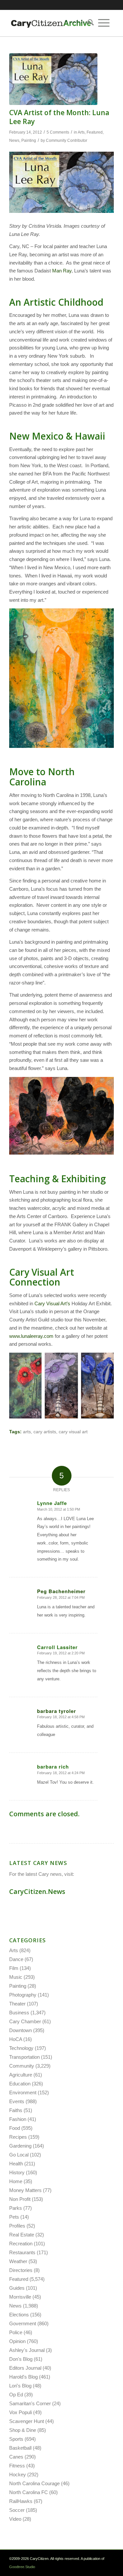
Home (16, 2181)
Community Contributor (67, 140)
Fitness (17, 2466)
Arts (81, 132)
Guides (17, 2288)
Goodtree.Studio (22, 2567)
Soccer (17, 2510)
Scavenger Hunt (27, 2421)
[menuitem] (89, 23)
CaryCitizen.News (37, 1891)
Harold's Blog (23, 2377)
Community (22, 2066)
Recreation (21, 2244)
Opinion (17, 2341)
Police (16, 2332)
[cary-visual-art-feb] (53, 79)
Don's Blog (21, 2359)
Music (16, 1977)
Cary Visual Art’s (52, 1303)
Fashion (18, 2119)
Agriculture (21, 2075)
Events (17, 2101)
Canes (16, 2457)
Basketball (20, 2448)
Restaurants (22, 2252)
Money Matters (25, 2190)
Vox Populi (20, 2412)
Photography (23, 1995)
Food (15, 2128)
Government (23, 2323)
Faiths (16, 2110)
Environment (23, 2092)
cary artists (45, 1432)
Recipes (18, 2137)
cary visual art (73, 1432)
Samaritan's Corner (30, 2403)
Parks (16, 2208)
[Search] (89, 23)
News (14, 140)
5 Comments (58, 132)
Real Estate (22, 2235)
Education (20, 2084)
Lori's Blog (20, 2386)
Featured (95, 132)
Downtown (20, 2030)
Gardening (20, 2146)
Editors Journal (25, 2368)
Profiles (17, 2226)
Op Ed (16, 2395)
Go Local (19, 2155)
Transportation (24, 2057)
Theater (17, 2004)
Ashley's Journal (27, 2350)
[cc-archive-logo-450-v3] (51, 23)
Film (14, 1968)
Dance (16, 1959)
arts (27, 1432)
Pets (14, 2217)
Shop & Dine (23, 2430)
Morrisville (20, 2297)
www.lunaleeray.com (31, 1336)
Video (15, 2519)
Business (19, 2013)
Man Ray (62, 271)
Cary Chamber (25, 2021)
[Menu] (104, 23)
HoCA (16, 2039)
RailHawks (21, 2501)
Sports (16, 2439)
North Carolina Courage (34, 2483)
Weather (18, 2261)
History (17, 2172)
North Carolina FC (29, 2492)
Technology (21, 2048)
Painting (29, 140)
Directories (21, 2270)
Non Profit (20, 2199)
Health (16, 2164)
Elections (19, 2315)
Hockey (18, 2474)
